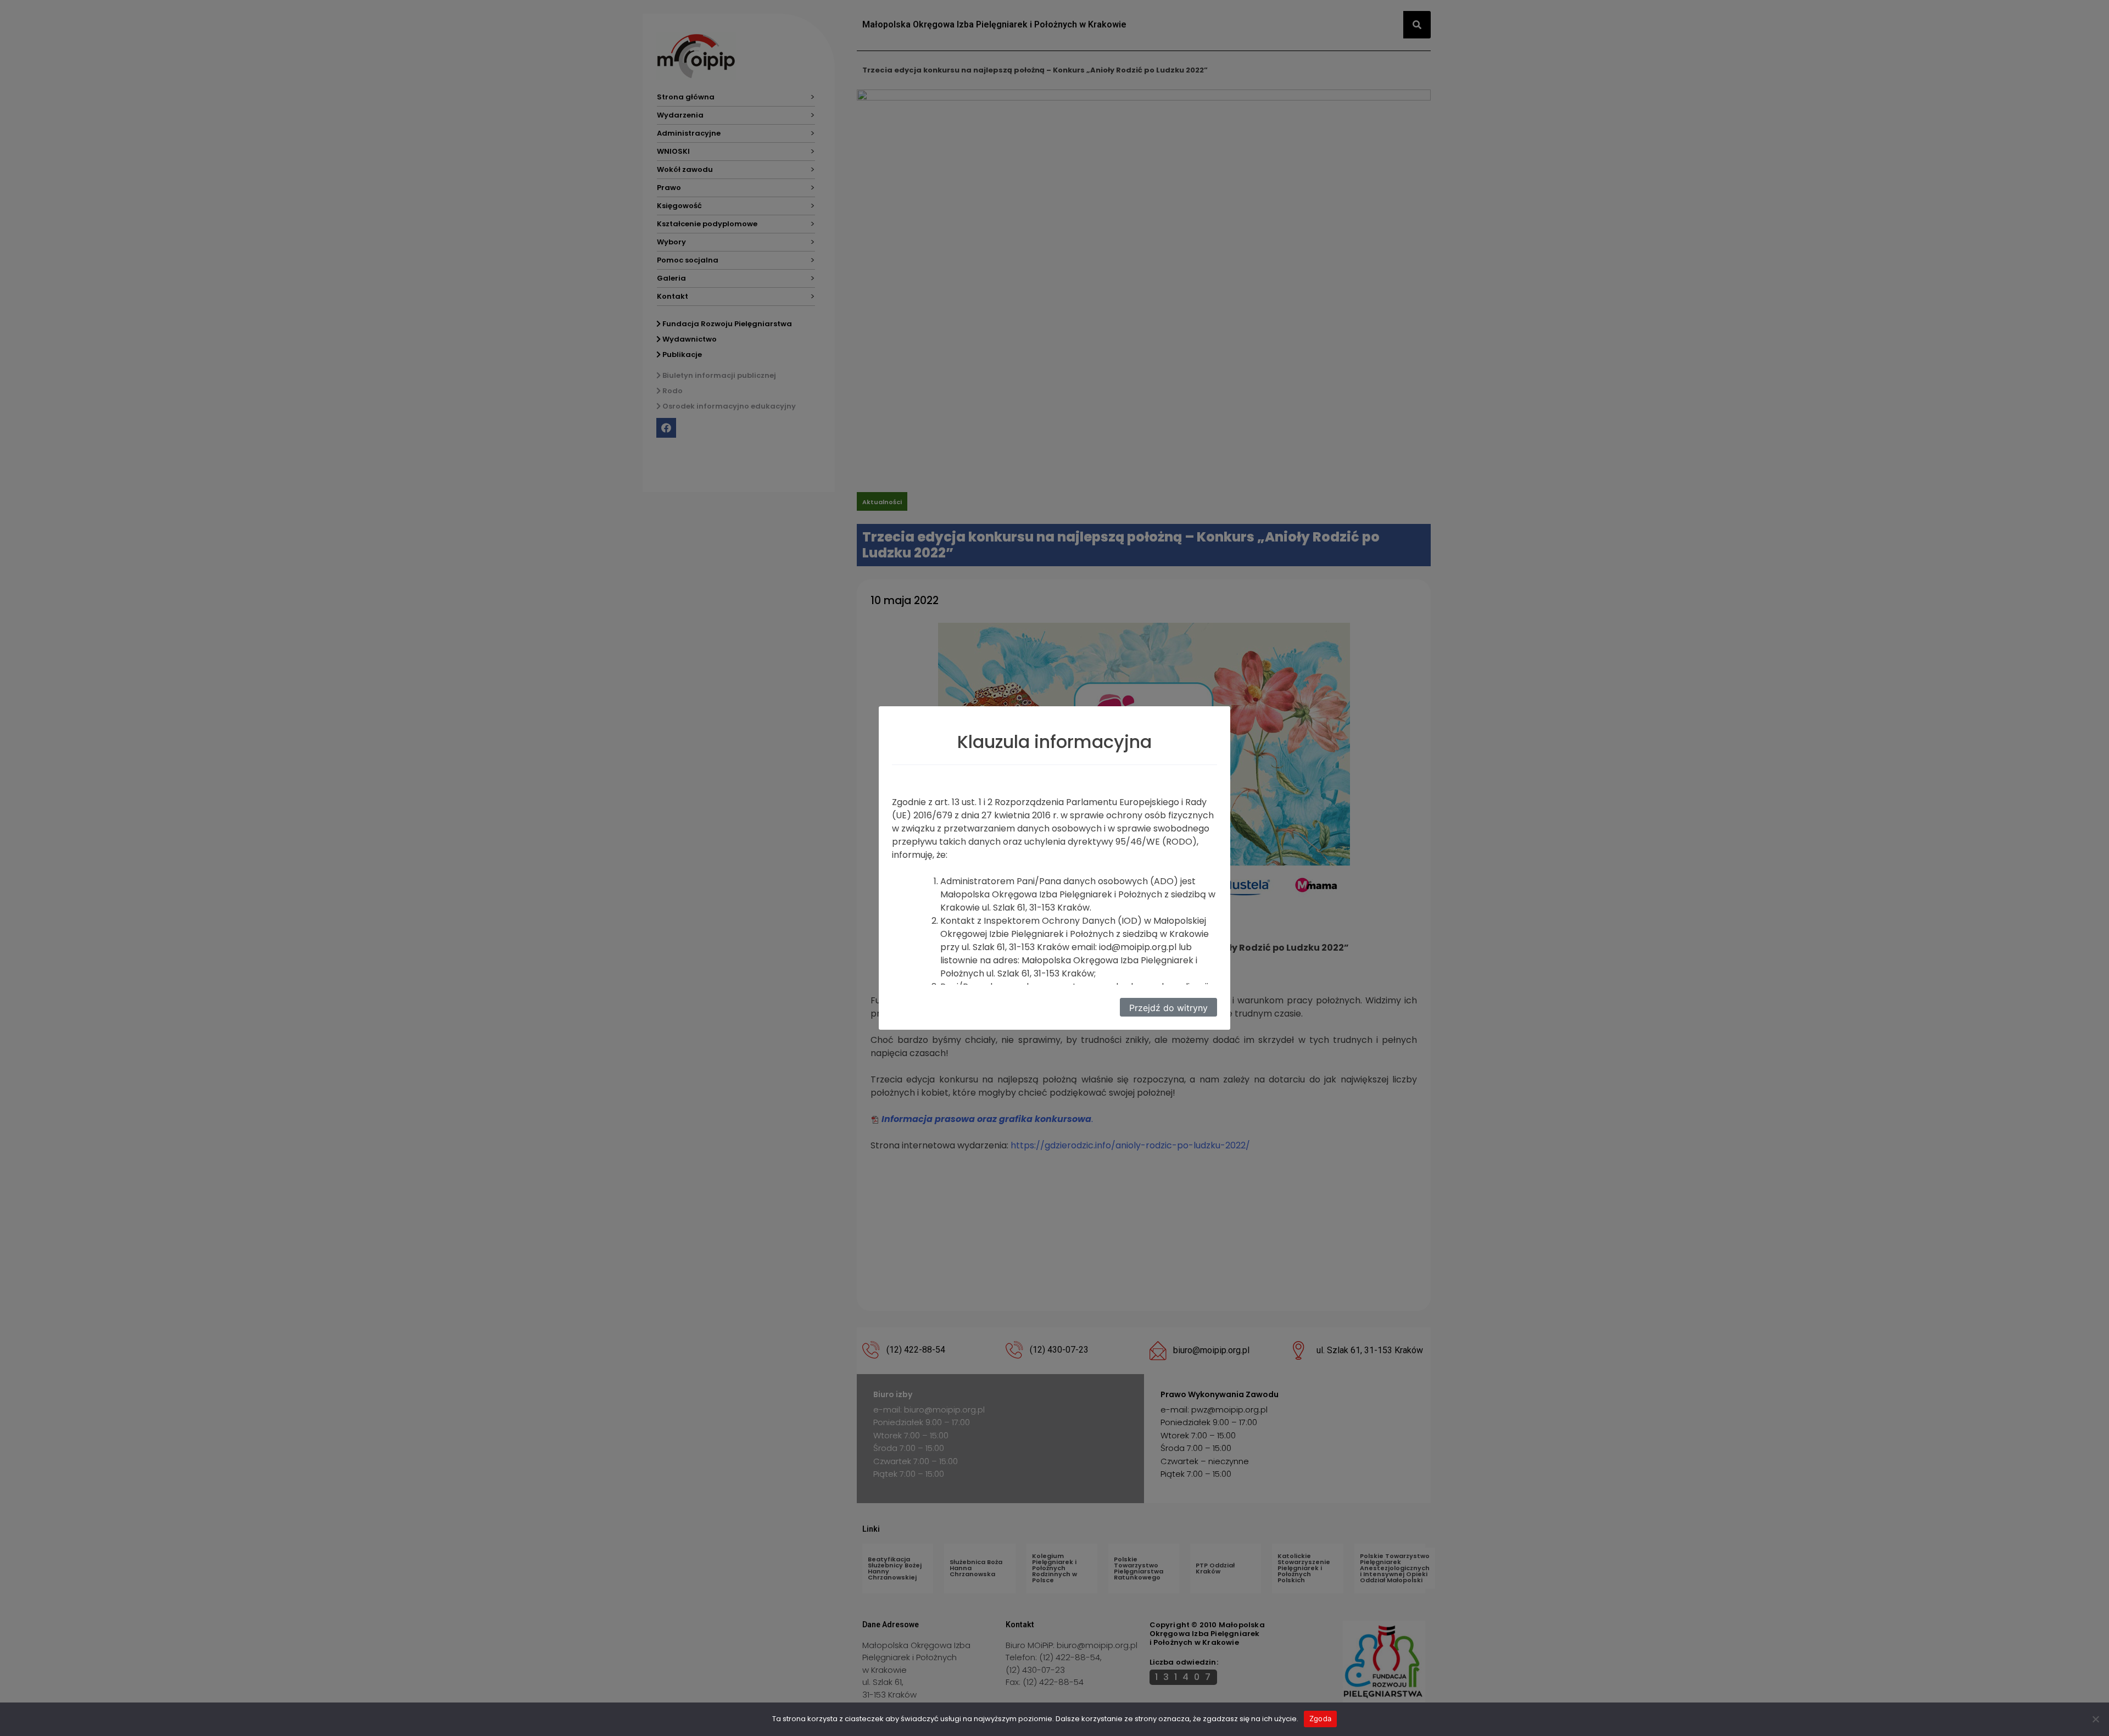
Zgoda (1320, 1718)
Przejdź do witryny (1168, 1008)
